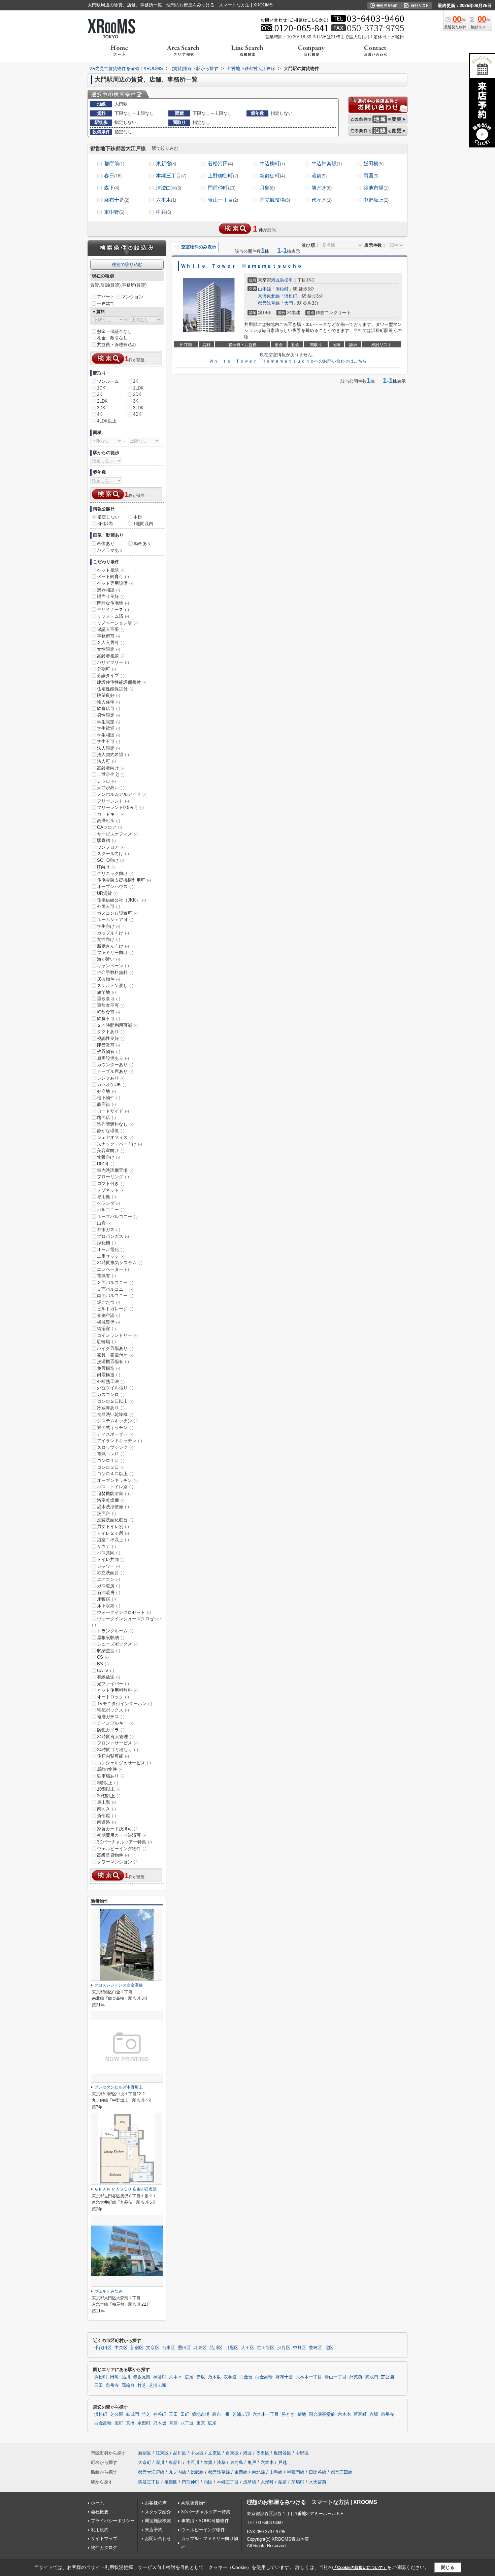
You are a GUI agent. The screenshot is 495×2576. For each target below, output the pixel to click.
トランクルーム (115, 1631)
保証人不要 (111, 629)
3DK (101, 408)
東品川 (175, 2462)
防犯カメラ (111, 1730)
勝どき (322, 188)
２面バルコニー (115, 1282)
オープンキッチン (117, 1480)
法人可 (106, 761)
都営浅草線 (269, 303)
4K (100, 414)
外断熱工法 (111, 1381)
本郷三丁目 (171, 176)
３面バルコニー (115, 1289)
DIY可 (106, 1164)
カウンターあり (115, 1065)
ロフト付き (111, 1183)
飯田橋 (373, 163)
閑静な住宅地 (113, 603)
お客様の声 (156, 2503)
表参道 (230, 2377)
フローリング (113, 1177)
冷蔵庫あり (111, 1408)
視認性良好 (111, 1038)
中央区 (121, 2348)
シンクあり (111, 1078)
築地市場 (376, 188)
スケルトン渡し (115, 986)
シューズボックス (117, 1644)
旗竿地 (106, 992)
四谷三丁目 (149, 2482)
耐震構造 (109, 1375)
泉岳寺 (112, 2385)
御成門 (372, 2377)
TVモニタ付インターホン (125, 1704)
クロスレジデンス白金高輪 (119, 1985)
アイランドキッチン (120, 1441)
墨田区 (184, 2348)
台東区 (169, 2348)
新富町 (360, 2414)
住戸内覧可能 (113, 1756)
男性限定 (109, 715)
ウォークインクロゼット (124, 1612)
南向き (106, 1809)
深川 (160, 2462)
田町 (114, 2377)
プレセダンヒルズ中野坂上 (119, 2087)
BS (103, 1664)
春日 (113, 176)
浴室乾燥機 (111, 1500)
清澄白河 (169, 188)
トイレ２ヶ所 (113, 1533)
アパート (106, 297)
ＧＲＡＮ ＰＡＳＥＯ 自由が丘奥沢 (126, 2189)
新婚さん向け (113, 946)
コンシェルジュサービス (124, 1763)
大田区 (248, 2348)
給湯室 (106, 1329)
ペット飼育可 (113, 577)
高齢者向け (111, 768)
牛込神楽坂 (327, 163)
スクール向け (113, 854)
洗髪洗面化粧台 (115, 1520)
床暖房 (106, 1599)
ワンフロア (111, 847)
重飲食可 (109, 999)
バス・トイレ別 (115, 1487)
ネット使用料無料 (117, 1690)
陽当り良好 (111, 596)
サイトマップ (104, 2538)
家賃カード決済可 (117, 1829)
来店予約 (154, 2530)
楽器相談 (109, 590)
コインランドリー (117, 1335)
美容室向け (111, 1150)
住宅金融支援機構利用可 (124, 880)
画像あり (106, 544)
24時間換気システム (120, 1263)
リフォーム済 (113, 616)
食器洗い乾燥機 (115, 1414)
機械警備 (109, 1322)
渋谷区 (284, 2348)
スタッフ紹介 (158, 2512)
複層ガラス (111, 1717)
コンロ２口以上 (115, 1401)
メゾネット (111, 1190)
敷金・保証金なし (114, 331)
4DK (137, 414)
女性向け (109, 939)
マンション (132, 297)
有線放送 (109, 1677)
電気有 (106, 1276)
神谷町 (160, 2377)
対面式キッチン (115, 1428)
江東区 (200, 2348)
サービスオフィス (117, 834)
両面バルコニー (115, 1296)
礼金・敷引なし (112, 338)
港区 (275, 280)
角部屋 (106, 1816)
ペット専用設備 (115, 583)
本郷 (208, 2462)
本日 (138, 517)
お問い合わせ (158, 2538)
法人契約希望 (113, 755)
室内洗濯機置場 (115, 1170)
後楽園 (171, 2482)
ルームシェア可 (115, 920)
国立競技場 (275, 200)
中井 (163, 212)
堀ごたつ (109, 1302)
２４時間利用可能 (117, 1025)
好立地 (106, 1091)
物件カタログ (104, 2548)
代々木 (322, 200)
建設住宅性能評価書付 (122, 682)
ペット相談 (111, 570)
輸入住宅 (109, 702)
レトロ (106, 781)
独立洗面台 (111, 1573)
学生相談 (109, 735)
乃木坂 (214, 2377)
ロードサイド (113, 1111)
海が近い (109, 959)
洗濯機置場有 (113, 1362)
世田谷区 (266, 2348)
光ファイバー (113, 1684)
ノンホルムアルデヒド (122, 794)
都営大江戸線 (151, 2472)
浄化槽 (106, 1243)
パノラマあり (110, 550)
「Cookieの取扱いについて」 (360, 2568)
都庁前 (114, 163)
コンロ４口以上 (115, 1474)
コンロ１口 (111, 1461)
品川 (126, 2377)
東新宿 (166, 163)
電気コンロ (111, 1454)
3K (136, 401)
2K (100, 394)
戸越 (283, 2462)
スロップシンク (115, 1447)
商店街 (106, 1104)
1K (136, 381)
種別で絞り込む (127, 264)
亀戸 (252, 2462)
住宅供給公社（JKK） (122, 900)
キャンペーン (113, 966)
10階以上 (109, 1789)
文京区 (153, 2348)
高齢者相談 (111, 656)
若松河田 (220, 163)
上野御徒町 (223, 176)
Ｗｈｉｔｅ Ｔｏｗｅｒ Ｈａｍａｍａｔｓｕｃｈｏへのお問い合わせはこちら (288, 361)
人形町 (267, 2482)
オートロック (113, 1697)
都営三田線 (342, 2472)
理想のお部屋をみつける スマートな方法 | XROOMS (312, 2502)
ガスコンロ (111, 1395)
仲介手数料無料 (115, 972)
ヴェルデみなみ (108, 2291)
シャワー (109, 1566)
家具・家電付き (115, 1355)
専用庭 (106, 1197)
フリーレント (113, 801)
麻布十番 (117, 200)
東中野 (114, 212)
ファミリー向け (115, 953)
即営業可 (109, 1045)
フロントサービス (117, 1743)
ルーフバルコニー (117, 1216)
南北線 (258, 2472)
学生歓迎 (109, 728)
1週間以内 (143, 524)
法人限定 (109, 748)
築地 (302, 2414)
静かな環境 (111, 1131)
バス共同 (109, 1553)
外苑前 (356, 2377)
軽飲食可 (109, 1012)
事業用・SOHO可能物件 (205, 2521)
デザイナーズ (113, 609)
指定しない (108, 517)
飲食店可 (109, 708)
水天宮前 (318, 2482)
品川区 (216, 2348)
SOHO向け (111, 860)
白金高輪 (264, 2377)
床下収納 (109, 1606)
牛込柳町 (272, 163)
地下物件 (109, 1098)
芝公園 (387, 2377)
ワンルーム (108, 381)
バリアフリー (113, 662)
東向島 (237, 2462)
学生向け (109, 926)
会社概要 (100, 2512)
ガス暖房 (109, 1586)
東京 (201, 2423)
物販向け (109, 1157)
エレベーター (113, 1269)
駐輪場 (106, 1342)
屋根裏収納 (111, 1638)
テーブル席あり (115, 1071)
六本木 (166, 200)
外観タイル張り (115, 1388)
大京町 (145, 2462)
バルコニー (111, 1210)
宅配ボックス (113, 1710)
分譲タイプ (111, 675)
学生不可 (109, 741)
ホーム (97, 2503)
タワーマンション (117, 1862)
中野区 (300, 2348)
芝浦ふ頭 (158, 2385)
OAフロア (110, 827)
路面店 (106, 1117)
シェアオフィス (115, 1137)
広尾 (189, 2377)
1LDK (138, 388)
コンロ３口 (111, 1467)
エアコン (109, 1579)
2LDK (102, 401)
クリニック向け (115, 873)
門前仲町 (222, 188)
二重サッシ (111, 1256)
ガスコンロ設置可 (117, 913)
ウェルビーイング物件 (122, 1849)
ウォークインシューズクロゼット (127, 1622)
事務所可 (109, 636)
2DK (137, 394)
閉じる (448, 2567)
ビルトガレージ (115, 1309)
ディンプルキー (115, 1723)
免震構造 (109, 1368)
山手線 (265, 289)
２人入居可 (111, 642)
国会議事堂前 (322, 2414)
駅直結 (106, 840)
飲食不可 (109, 1019)
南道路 (106, 1822)
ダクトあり (111, 1032)
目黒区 (232, 2348)
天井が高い (111, 788)
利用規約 (100, 2530)
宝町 (119, 2423)
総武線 (197, 2472)
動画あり (142, 544)
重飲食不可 (111, 1005)
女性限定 (109, 649)
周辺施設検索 (158, 2521)
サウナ (106, 1546)
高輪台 (128, 2385)
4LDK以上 (107, 421)
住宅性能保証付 (115, 689)
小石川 (193, 2462)
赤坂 (201, 2377)
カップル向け (113, 933)
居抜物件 (109, 979)
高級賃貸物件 (113, 1855)
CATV (106, 1671)
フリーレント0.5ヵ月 (120, 807)
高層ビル (109, 821)
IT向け (106, 867)
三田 (99, 2385)
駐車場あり (111, 1776)
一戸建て (106, 303)
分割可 (106, 669)
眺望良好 (109, 695)
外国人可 (109, 906)
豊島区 (315, 2348)
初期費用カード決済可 (122, 1835)
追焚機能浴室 (113, 1494)
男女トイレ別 (113, 1527)
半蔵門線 (296, 2472)
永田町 (144, 2423)
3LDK (138, 408)
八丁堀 (187, 2423)
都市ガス (109, 1230)
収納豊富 (109, 1651)
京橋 (130, 2423)
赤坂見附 (142, 2377)
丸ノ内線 (177, 2472)
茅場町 (298, 2482)
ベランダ (109, 1203)
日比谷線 (318, 2472)
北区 (329, 2348)
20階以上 (109, 1796)
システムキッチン (117, 1421)
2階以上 (108, 1783)
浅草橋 (250, 2482)
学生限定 (109, 722)
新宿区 (137, 2348)
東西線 (241, 2472)
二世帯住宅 (111, 774)
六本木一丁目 (309, 2377)
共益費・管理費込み (117, 345)
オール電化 (111, 1249)
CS (103, 1657)
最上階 (106, 1802)
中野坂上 (376, 200)
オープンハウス (115, 887)
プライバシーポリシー (113, 2521)
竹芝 (142, 2385)
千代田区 (103, 2348)
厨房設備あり (113, 1058)
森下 (112, 188)
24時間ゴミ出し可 (118, 1750)
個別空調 (109, 1315)
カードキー (111, 814)
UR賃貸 (107, 893)
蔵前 (319, 176)
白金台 (246, 2377)
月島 (267, 188)
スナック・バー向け (120, 1144)
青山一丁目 (223, 200)
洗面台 (106, 1513)
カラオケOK (112, 1084)
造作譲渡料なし (115, 1124)
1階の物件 (110, 1769)
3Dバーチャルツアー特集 (124, 1842)
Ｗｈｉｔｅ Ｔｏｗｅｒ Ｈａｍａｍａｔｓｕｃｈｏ (241, 266)
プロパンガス (113, 1236)
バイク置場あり (115, 1348)
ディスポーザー (115, 1434)
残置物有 (109, 1052)
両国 (371, 176)
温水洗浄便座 (113, 1507)
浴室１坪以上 (113, 1540)
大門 (289, 303)
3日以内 (105, 524)
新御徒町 (272, 176)
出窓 (104, 1223)
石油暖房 (109, 1592)
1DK (101, 388)
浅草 (221, 2462)
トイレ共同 (111, 1560)
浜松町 (286, 280)
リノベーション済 (117, 623)
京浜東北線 (269, 296)
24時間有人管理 (115, 1737)
